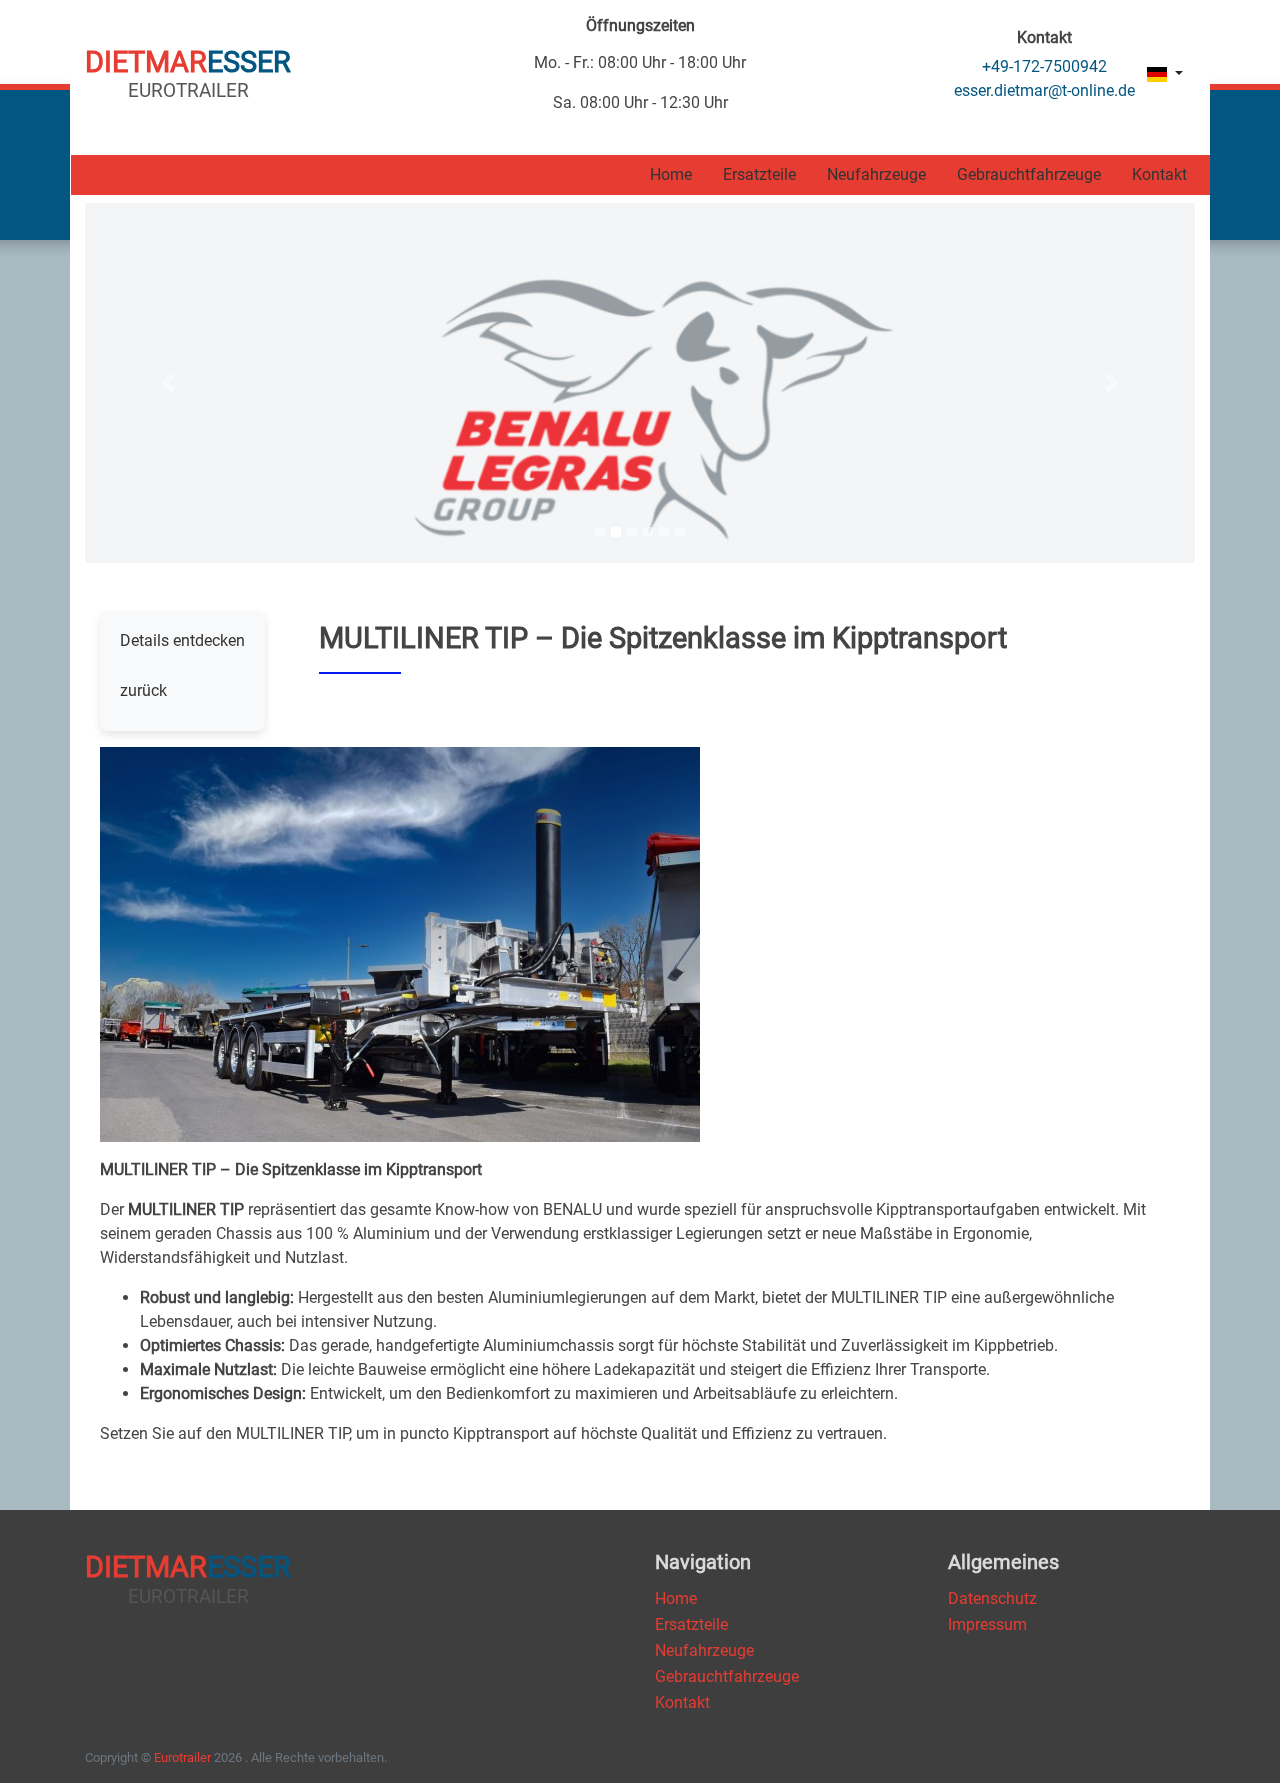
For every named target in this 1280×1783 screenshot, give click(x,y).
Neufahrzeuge (876, 174)
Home (671, 174)
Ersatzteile (759, 174)
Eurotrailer (182, 1757)
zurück (143, 690)
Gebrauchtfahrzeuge (1029, 174)
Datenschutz (992, 1598)
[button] (168, 383)
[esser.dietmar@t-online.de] (1044, 90)
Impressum (987, 1624)
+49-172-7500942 (1044, 66)
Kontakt (1159, 174)
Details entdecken (182, 640)
